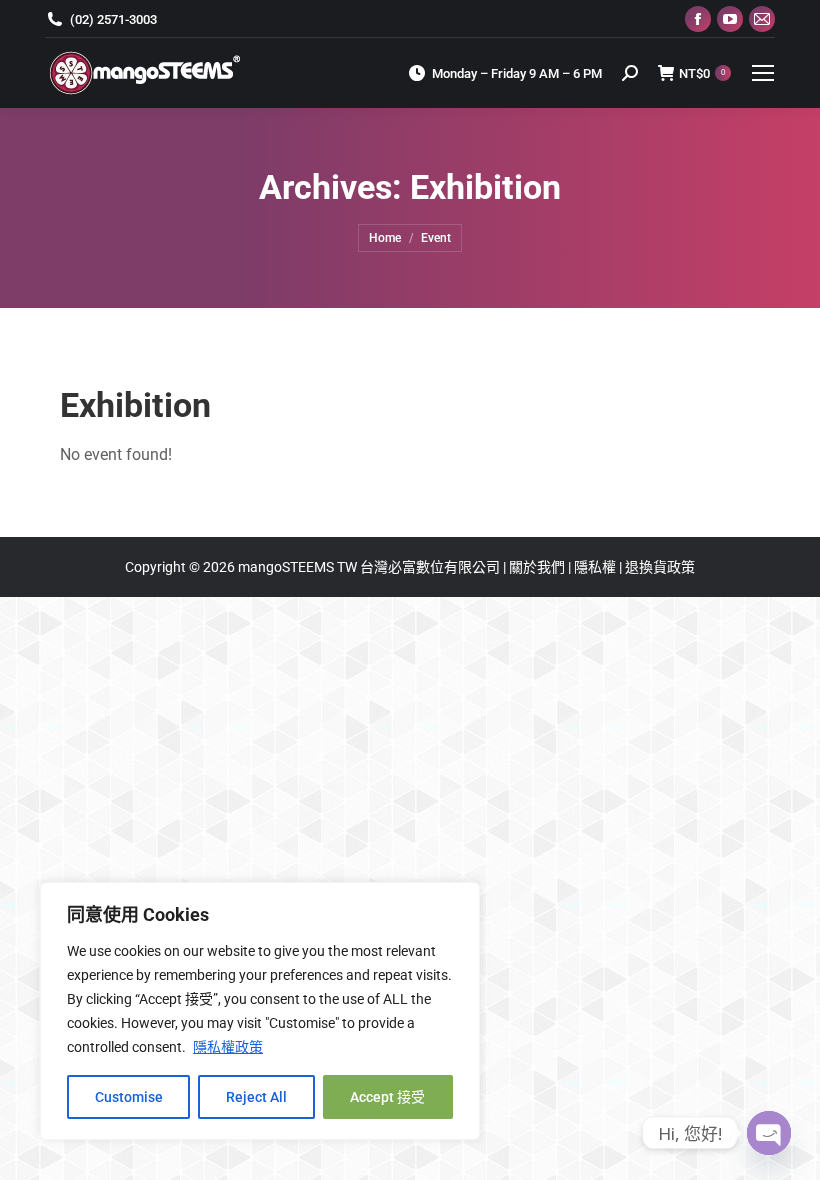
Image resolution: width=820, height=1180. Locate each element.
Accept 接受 (387, 1097)
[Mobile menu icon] (763, 73)
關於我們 (538, 567)
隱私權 (596, 567)
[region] (260, 1011)
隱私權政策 (228, 1047)
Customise (129, 1097)
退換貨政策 (660, 567)
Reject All (256, 1097)
